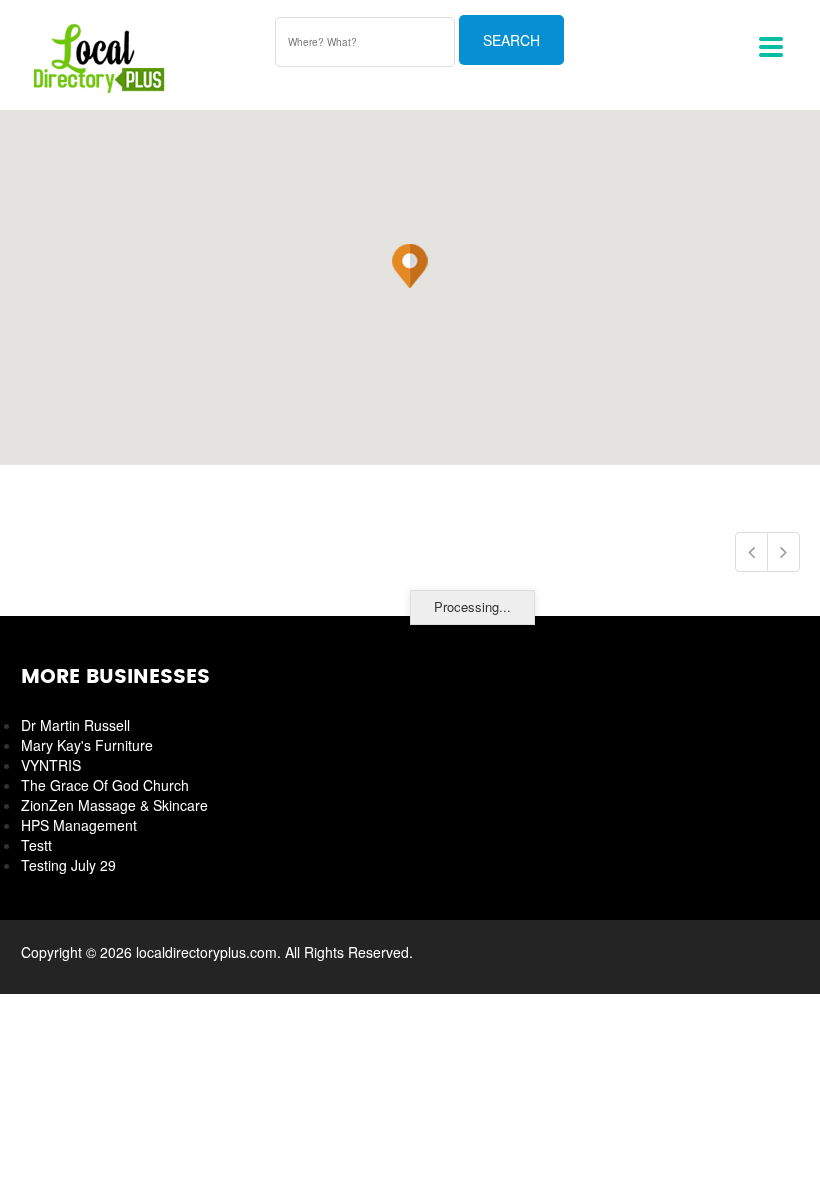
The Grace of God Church (105, 785)
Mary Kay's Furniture (87, 745)
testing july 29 (68, 865)
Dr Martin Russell (75, 725)
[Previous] (751, 552)
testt (36, 845)
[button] (410, 266)
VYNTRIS (51, 765)
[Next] (783, 552)
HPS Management (79, 825)
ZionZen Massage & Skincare (114, 805)
